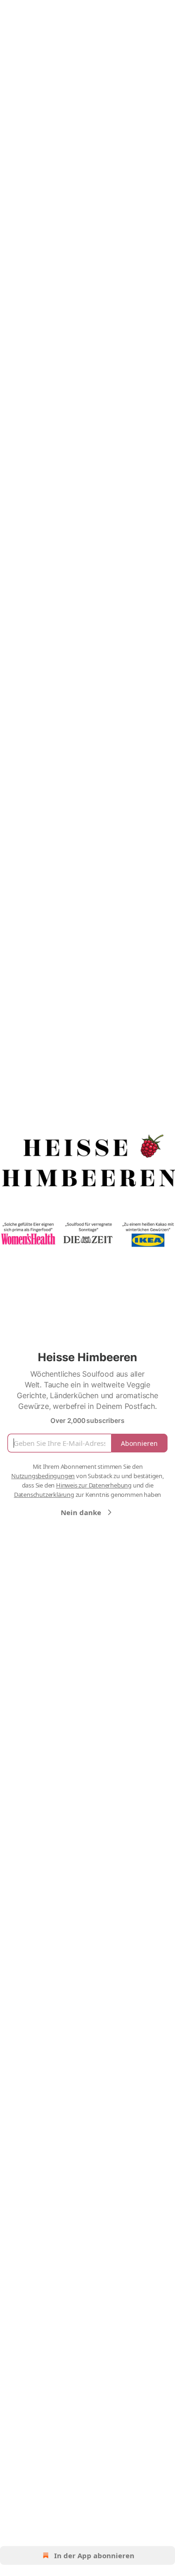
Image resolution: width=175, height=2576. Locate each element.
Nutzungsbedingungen (43, 1476)
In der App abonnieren (94, 2555)
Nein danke (81, 1512)
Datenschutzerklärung (44, 1495)
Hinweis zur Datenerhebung (94, 1485)
